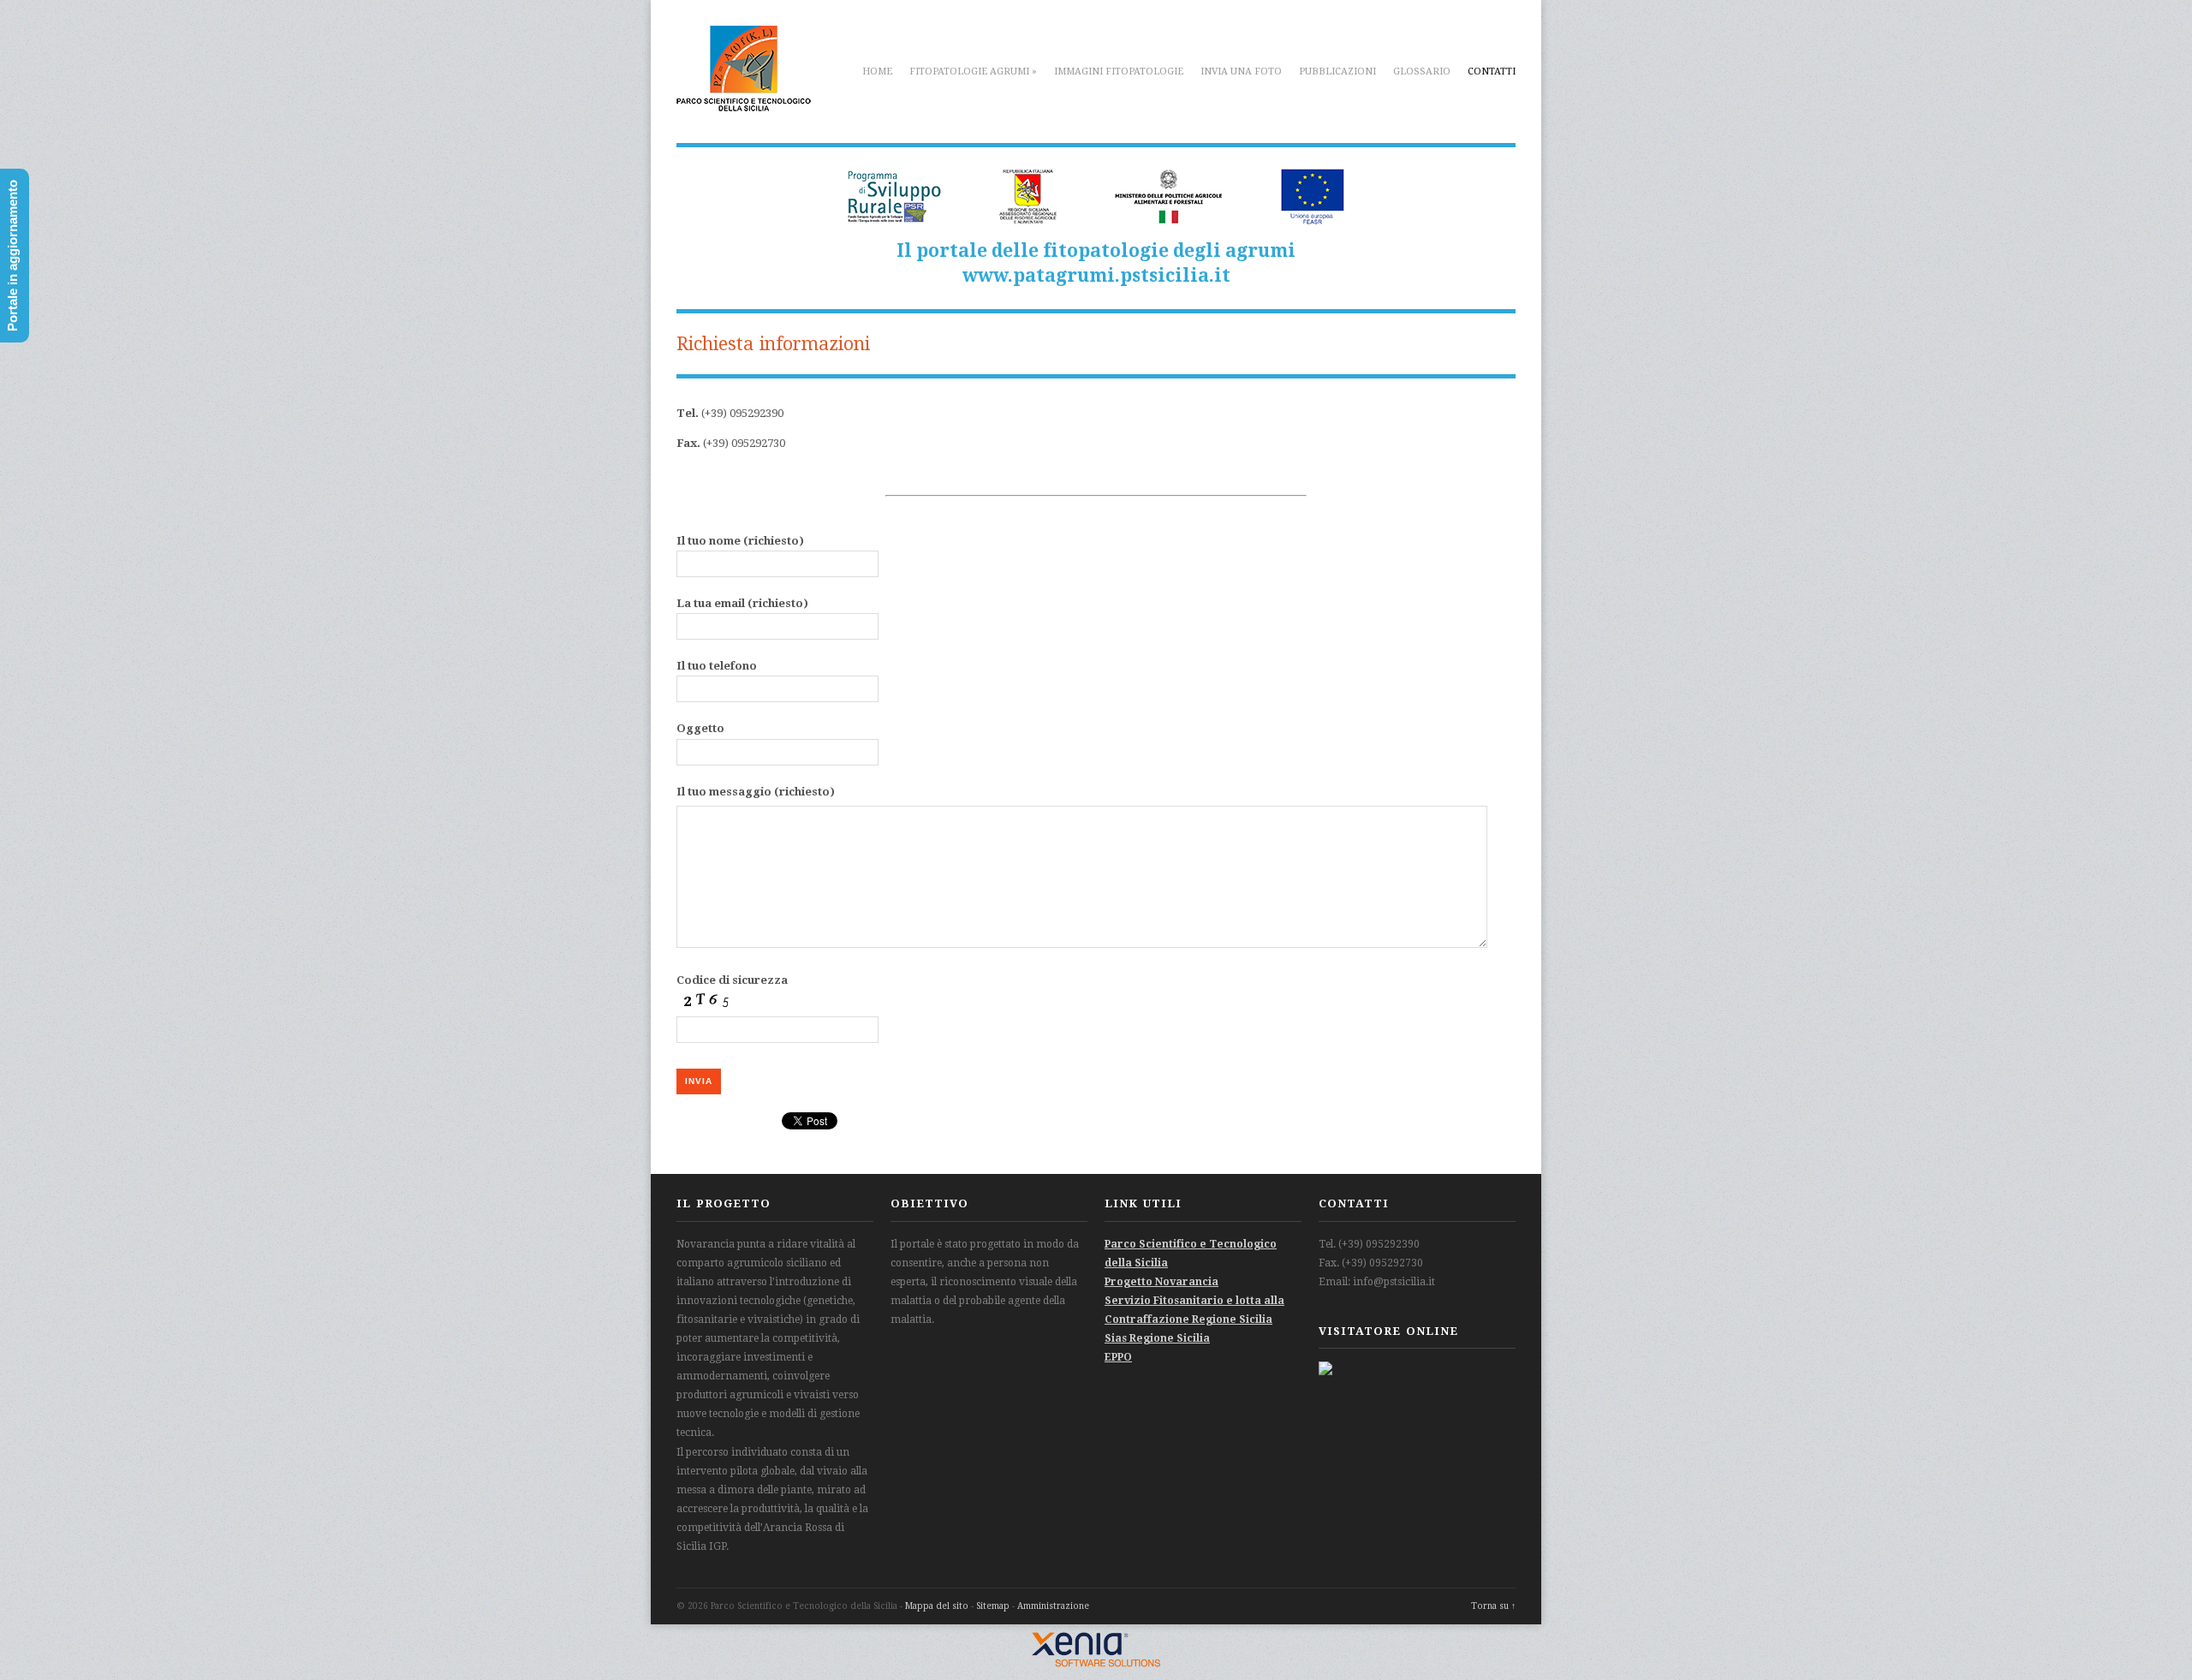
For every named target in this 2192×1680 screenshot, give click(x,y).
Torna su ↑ (1493, 1606)
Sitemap (993, 1606)
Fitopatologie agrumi (973, 71)
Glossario (1422, 71)
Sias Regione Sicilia (1157, 1338)
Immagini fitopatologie (1119, 71)
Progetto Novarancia (1162, 1282)
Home (877, 71)
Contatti (1492, 71)
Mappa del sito (937, 1606)
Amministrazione (1053, 1606)
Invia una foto (1241, 71)
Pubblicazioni (1337, 71)
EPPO (1118, 1357)
